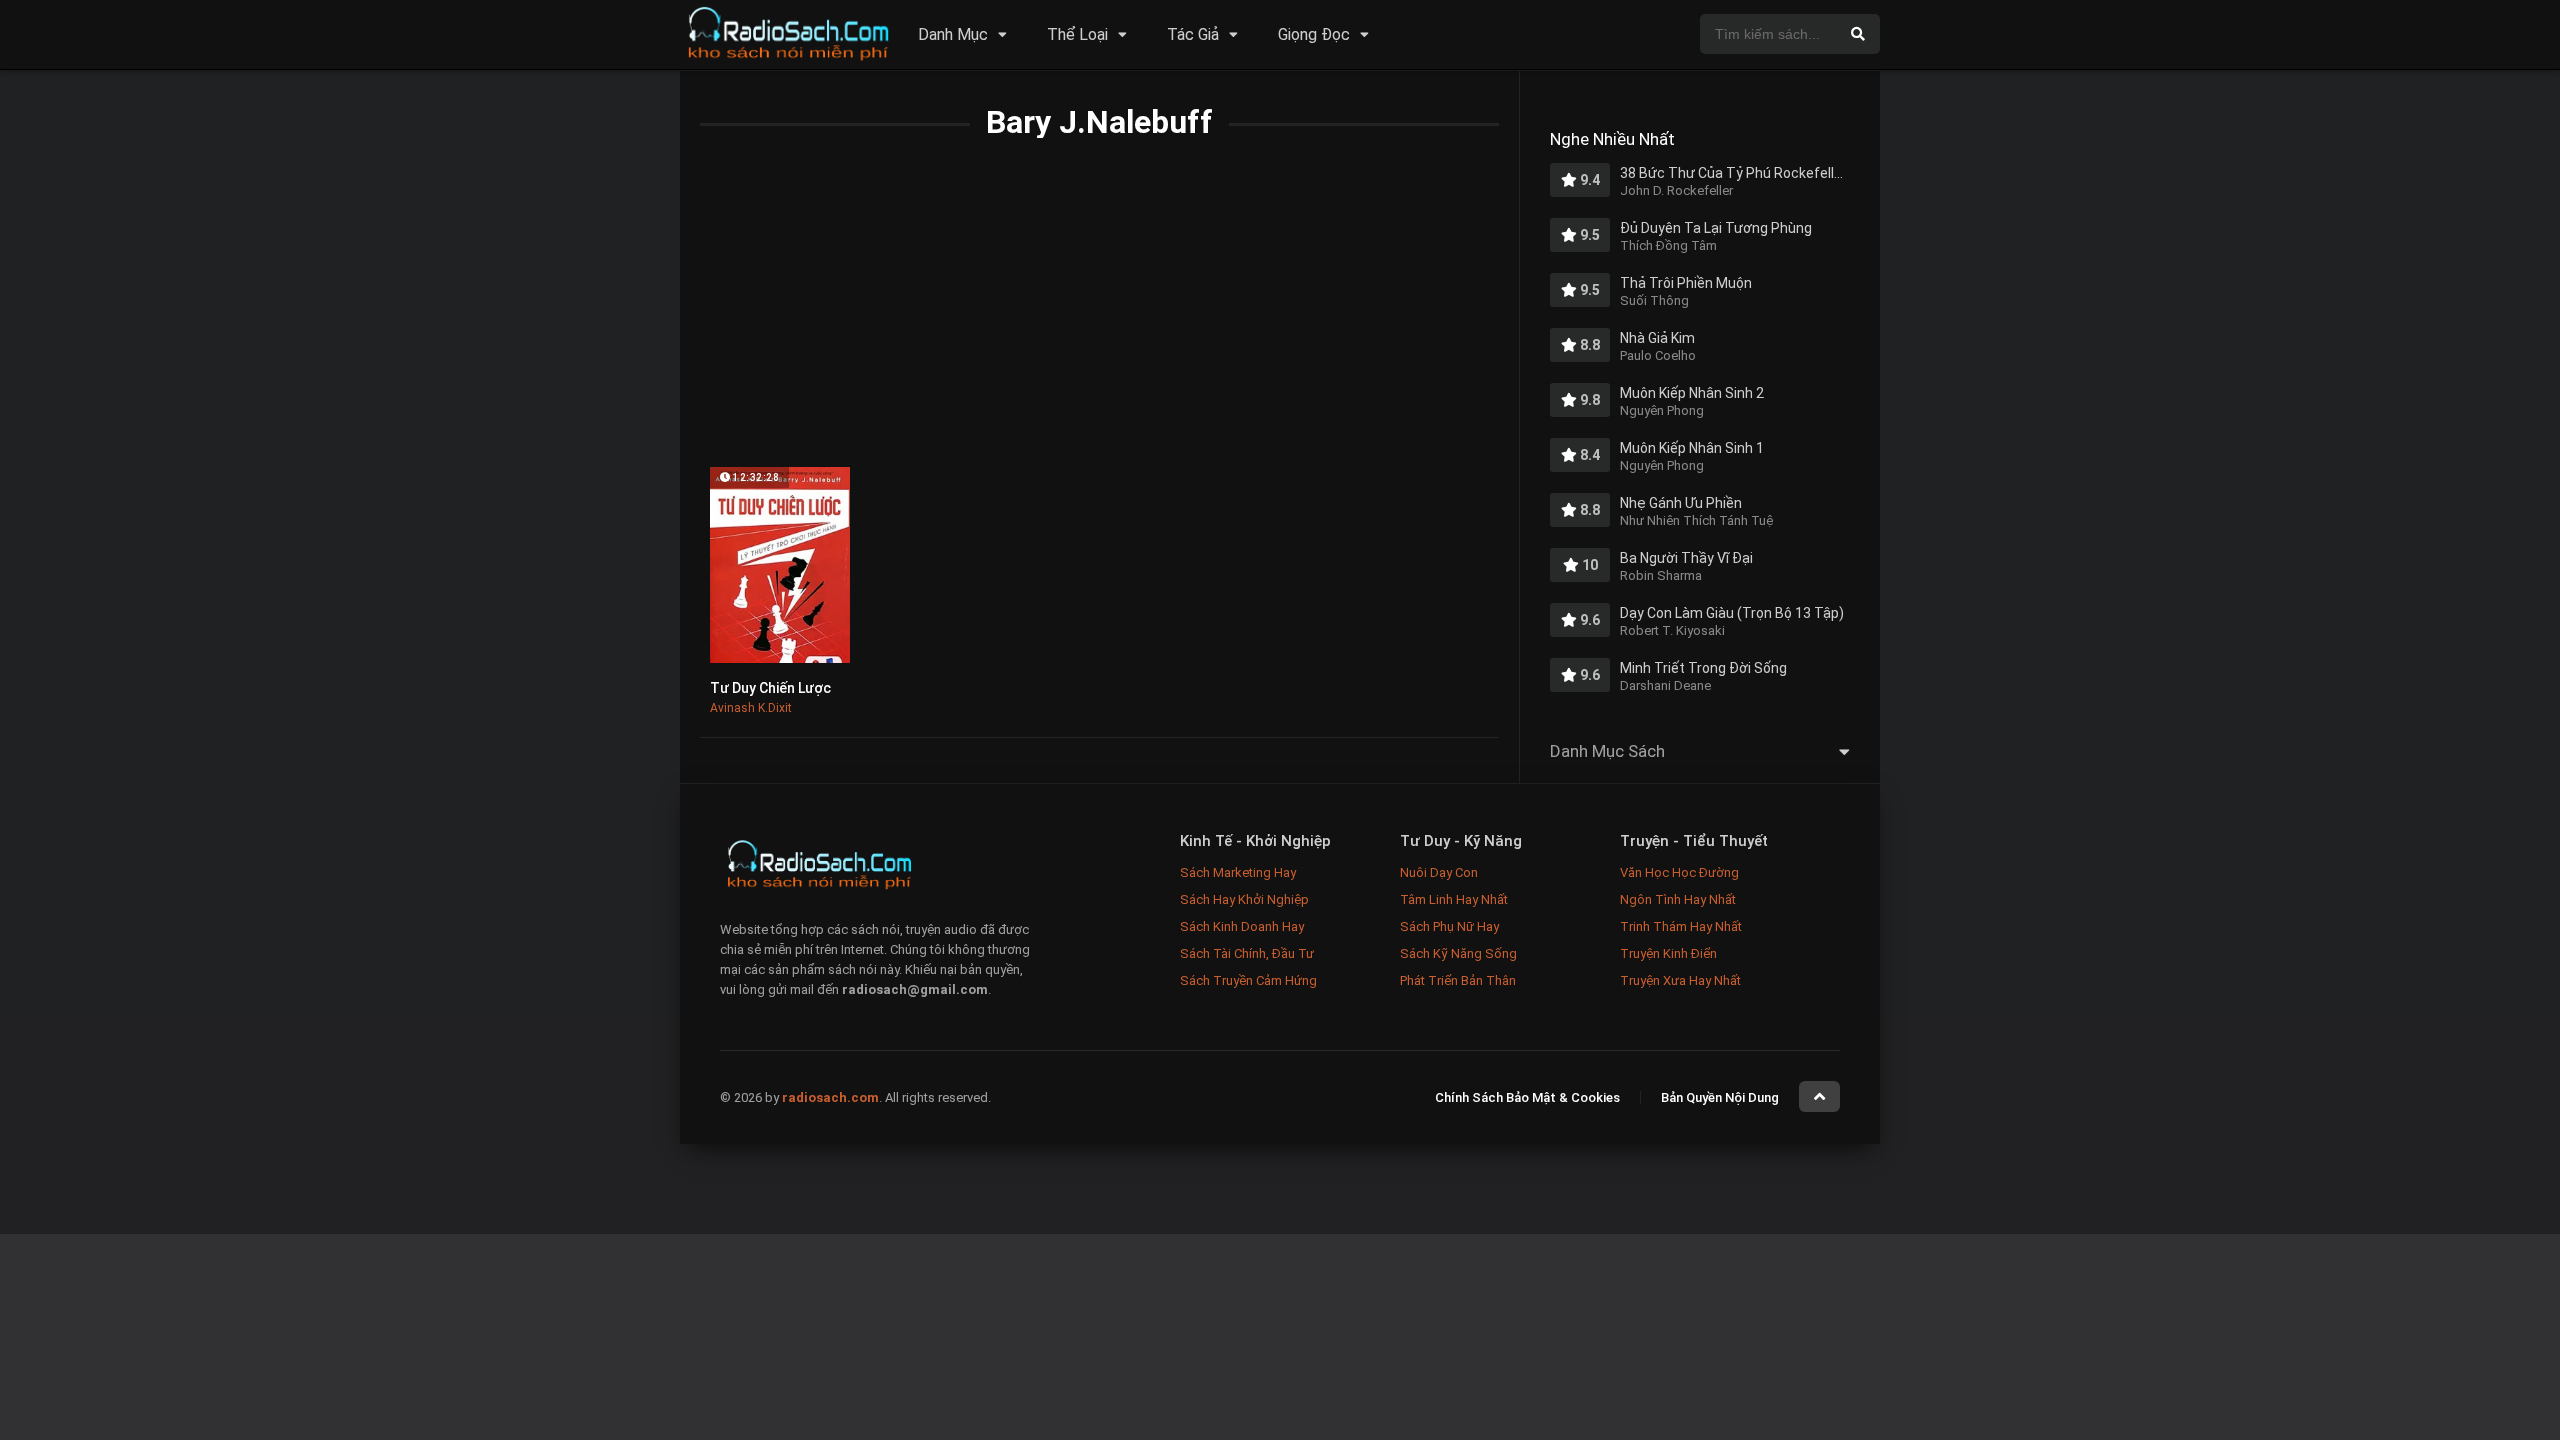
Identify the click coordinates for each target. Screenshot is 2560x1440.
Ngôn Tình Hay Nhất (1678, 899)
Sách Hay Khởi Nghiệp (1244, 899)
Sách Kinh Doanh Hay (1242, 926)
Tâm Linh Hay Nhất (1454, 899)
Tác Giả (1193, 34)
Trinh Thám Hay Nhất (1681, 926)
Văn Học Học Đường (1679, 872)
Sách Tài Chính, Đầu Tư (1247, 953)
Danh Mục (953, 34)
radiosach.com (830, 1097)
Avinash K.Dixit (751, 708)
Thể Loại (1077, 34)
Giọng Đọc (1314, 34)
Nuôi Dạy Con (1439, 872)
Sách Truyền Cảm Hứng (1248, 980)
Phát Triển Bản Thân (1458, 980)
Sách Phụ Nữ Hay (1449, 926)
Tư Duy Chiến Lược (770, 688)
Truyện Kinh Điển (1668, 953)
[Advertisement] (1099, 317)
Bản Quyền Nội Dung (1720, 1097)
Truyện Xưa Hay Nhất (1680, 980)
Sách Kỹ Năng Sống (1458, 953)
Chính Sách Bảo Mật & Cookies (1527, 1097)
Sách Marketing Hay (1238, 872)
